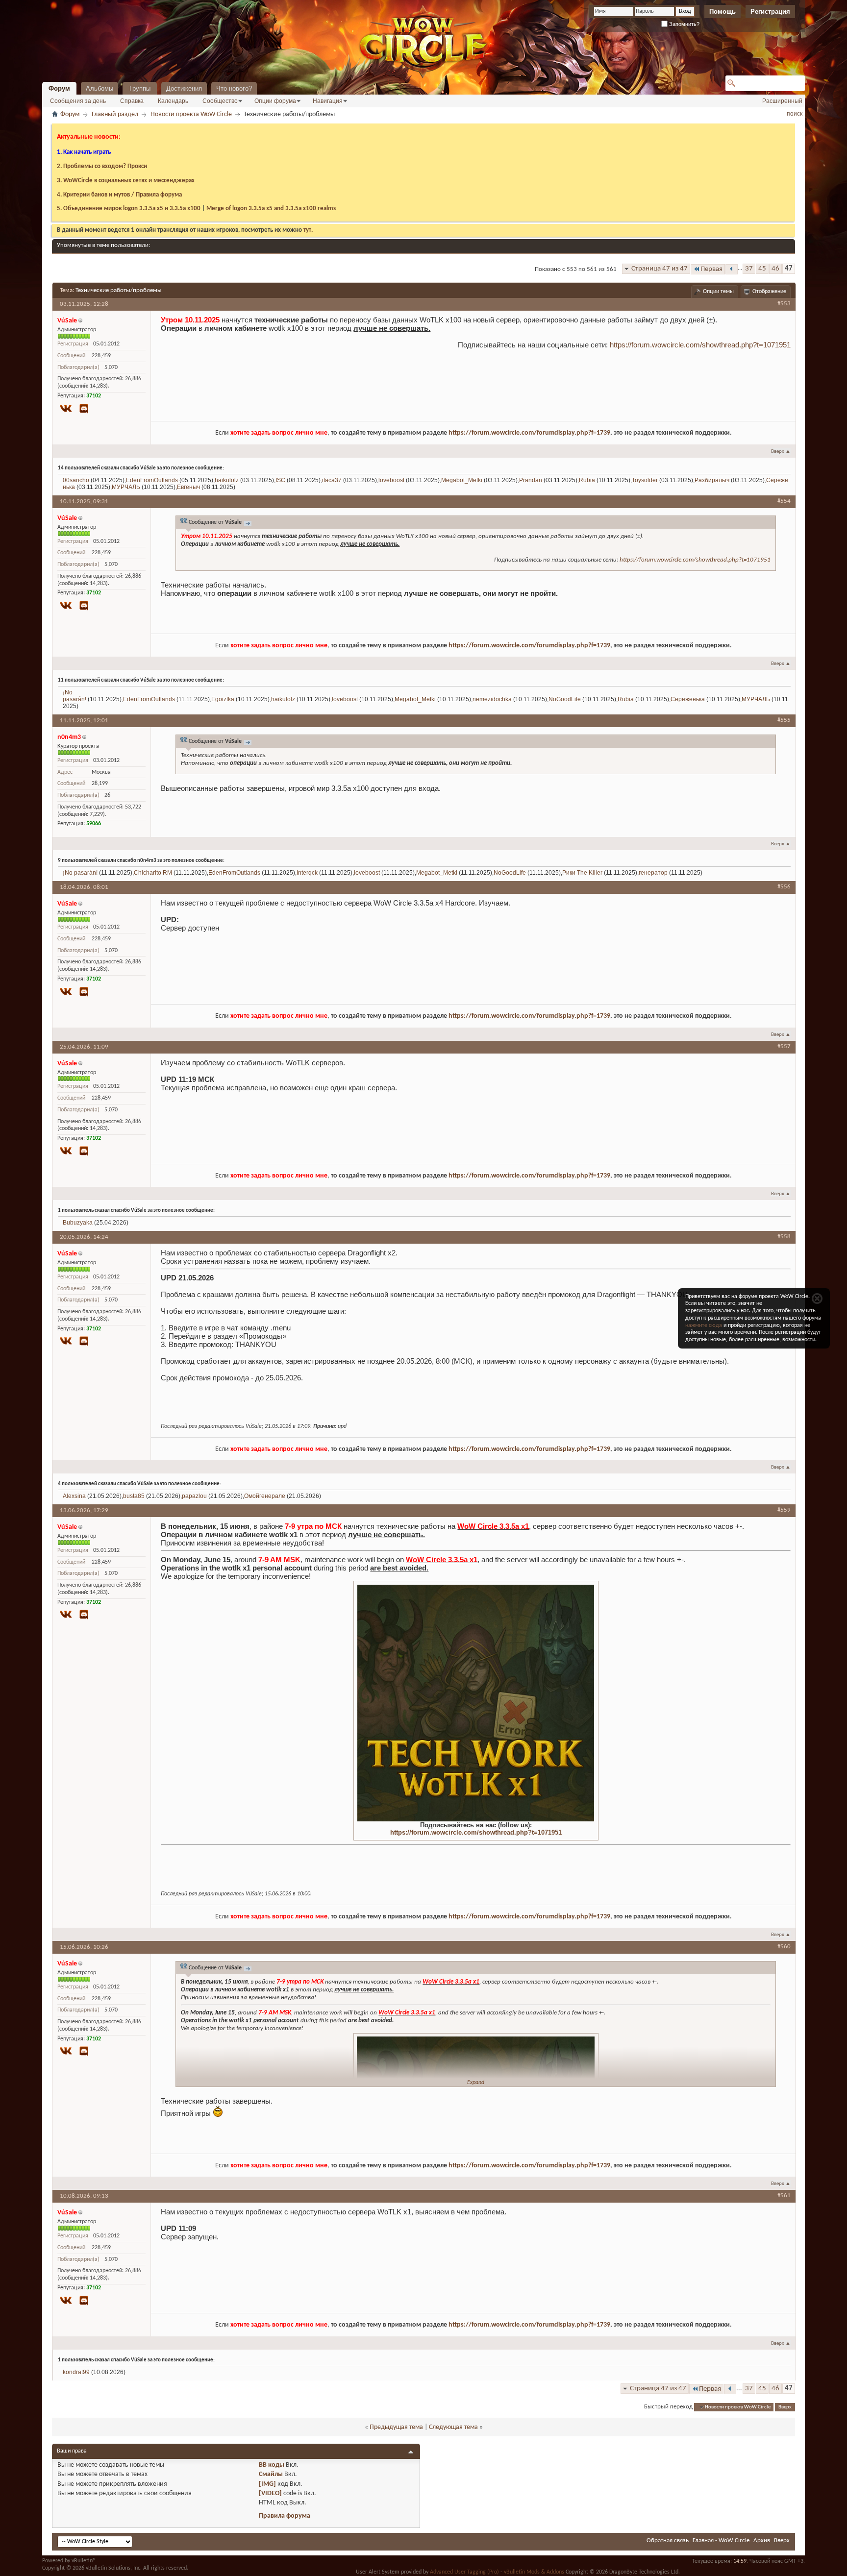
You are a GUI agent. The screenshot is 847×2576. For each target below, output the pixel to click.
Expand (476, 2083)
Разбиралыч (712, 480)
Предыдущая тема (396, 2427)
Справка (132, 101)
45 (762, 269)
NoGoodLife (565, 699)
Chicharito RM (153, 873)
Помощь (722, 12)
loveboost (391, 480)
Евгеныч (188, 487)
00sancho (76, 480)
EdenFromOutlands (152, 480)
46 (775, 269)
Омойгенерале (265, 1496)
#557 (784, 1046)
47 (789, 269)
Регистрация (770, 12)
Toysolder (645, 480)
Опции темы (718, 292)
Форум (59, 88)
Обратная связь (668, 2540)
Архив (762, 2540)
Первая (711, 269)
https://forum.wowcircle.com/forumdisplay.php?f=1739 (529, 433)
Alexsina (74, 1496)
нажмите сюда (704, 1325)
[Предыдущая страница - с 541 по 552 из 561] (732, 269)
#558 (784, 1237)
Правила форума (285, 2516)
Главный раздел (115, 114)
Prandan (531, 480)
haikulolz (227, 480)
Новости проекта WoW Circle (191, 114)
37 (749, 269)
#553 (784, 304)
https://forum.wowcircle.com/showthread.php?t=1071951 (700, 345)
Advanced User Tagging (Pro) (464, 2572)
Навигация (328, 101)
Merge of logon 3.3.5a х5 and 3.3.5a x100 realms (271, 209)
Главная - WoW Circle (721, 2540)
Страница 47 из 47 (660, 269)
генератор (653, 873)
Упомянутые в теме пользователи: (103, 245)
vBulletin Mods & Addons (534, 2572)
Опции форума (275, 101)
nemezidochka (492, 699)
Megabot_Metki (462, 480)
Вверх (781, 452)
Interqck (307, 873)
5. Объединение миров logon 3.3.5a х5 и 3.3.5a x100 (129, 209)
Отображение (769, 292)
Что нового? (234, 88)
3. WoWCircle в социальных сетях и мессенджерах (126, 181)
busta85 (134, 1496)
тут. (308, 230)
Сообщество (220, 101)
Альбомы (100, 88)
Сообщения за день (78, 101)
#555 (784, 720)
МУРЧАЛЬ (126, 487)
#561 (784, 2196)
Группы (140, 88)
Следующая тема (453, 2427)
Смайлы (271, 2474)
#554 (784, 501)
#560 (784, 1947)
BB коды (272, 2465)
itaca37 (332, 480)
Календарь (173, 101)
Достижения (184, 88)
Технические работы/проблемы (119, 290)
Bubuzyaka (78, 1223)
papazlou (194, 1496)
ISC (280, 480)
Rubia (587, 480)
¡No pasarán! (75, 696)
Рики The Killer (582, 873)
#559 (784, 1510)
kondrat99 (76, 2372)
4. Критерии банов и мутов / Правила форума (119, 195)
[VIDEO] (270, 2493)
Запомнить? (684, 24)
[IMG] (267, 2484)
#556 (784, 887)
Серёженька (688, 699)
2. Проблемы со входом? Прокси (102, 166)
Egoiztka (223, 699)
